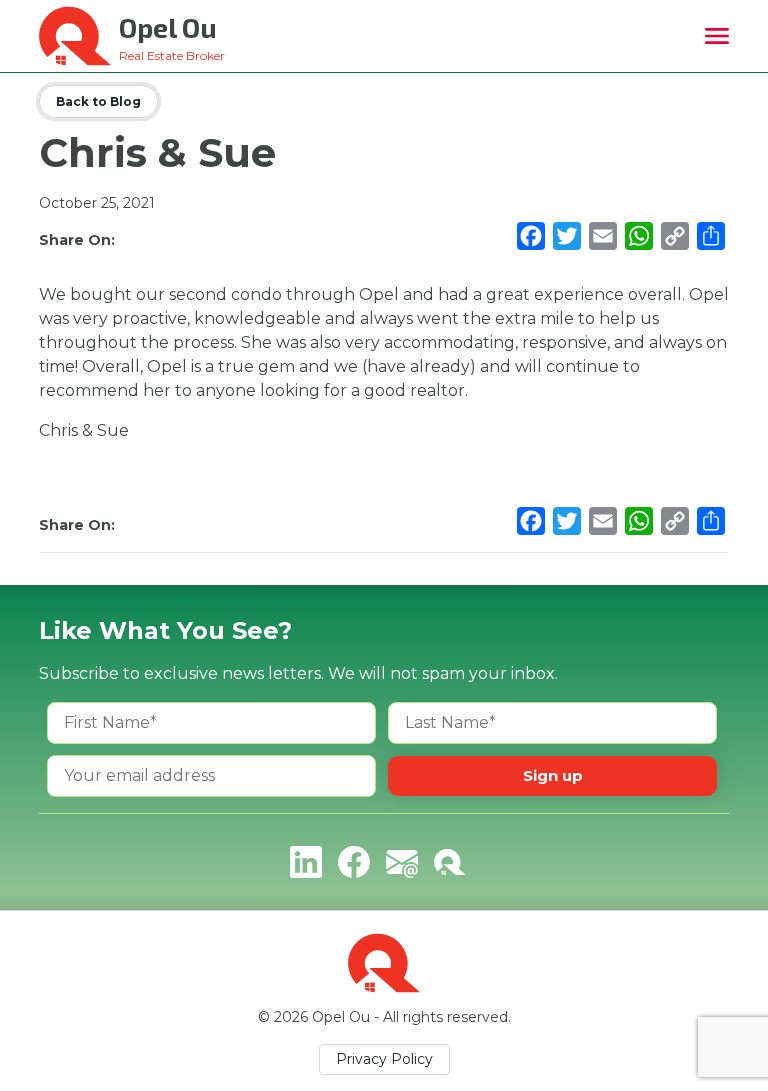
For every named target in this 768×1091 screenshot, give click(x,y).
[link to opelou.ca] (450, 862)
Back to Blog (98, 101)
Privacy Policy (384, 1059)
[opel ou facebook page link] (354, 862)
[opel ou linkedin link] (306, 862)
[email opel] (402, 862)
